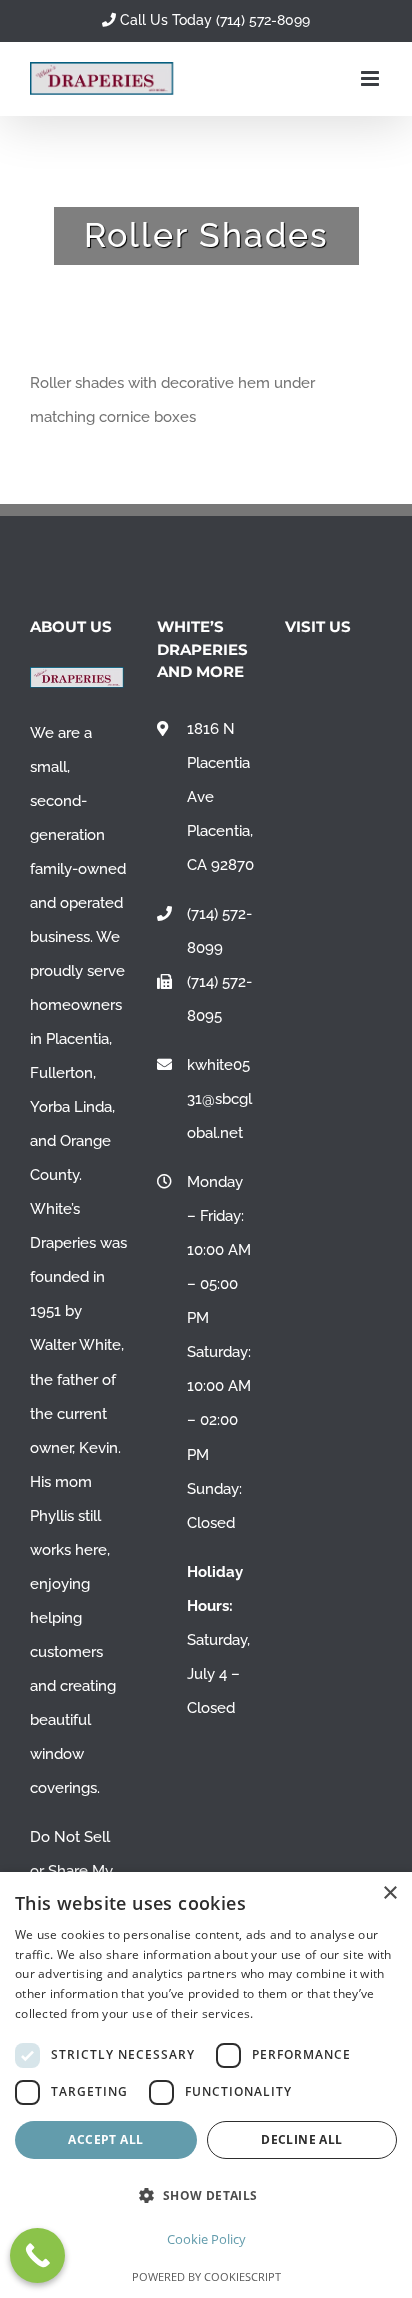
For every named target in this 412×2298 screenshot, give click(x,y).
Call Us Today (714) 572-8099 (213, 20)
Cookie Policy (206, 2239)
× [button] (389, 1893)
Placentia (77, 1039)
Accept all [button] (105, 2139)
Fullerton (61, 1073)
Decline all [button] (301, 2139)
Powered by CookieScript (206, 2276)
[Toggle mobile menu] (371, 78)
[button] (206, 2195)
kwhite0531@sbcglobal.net (219, 1099)
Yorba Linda (71, 1107)
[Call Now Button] (37, 2255)
